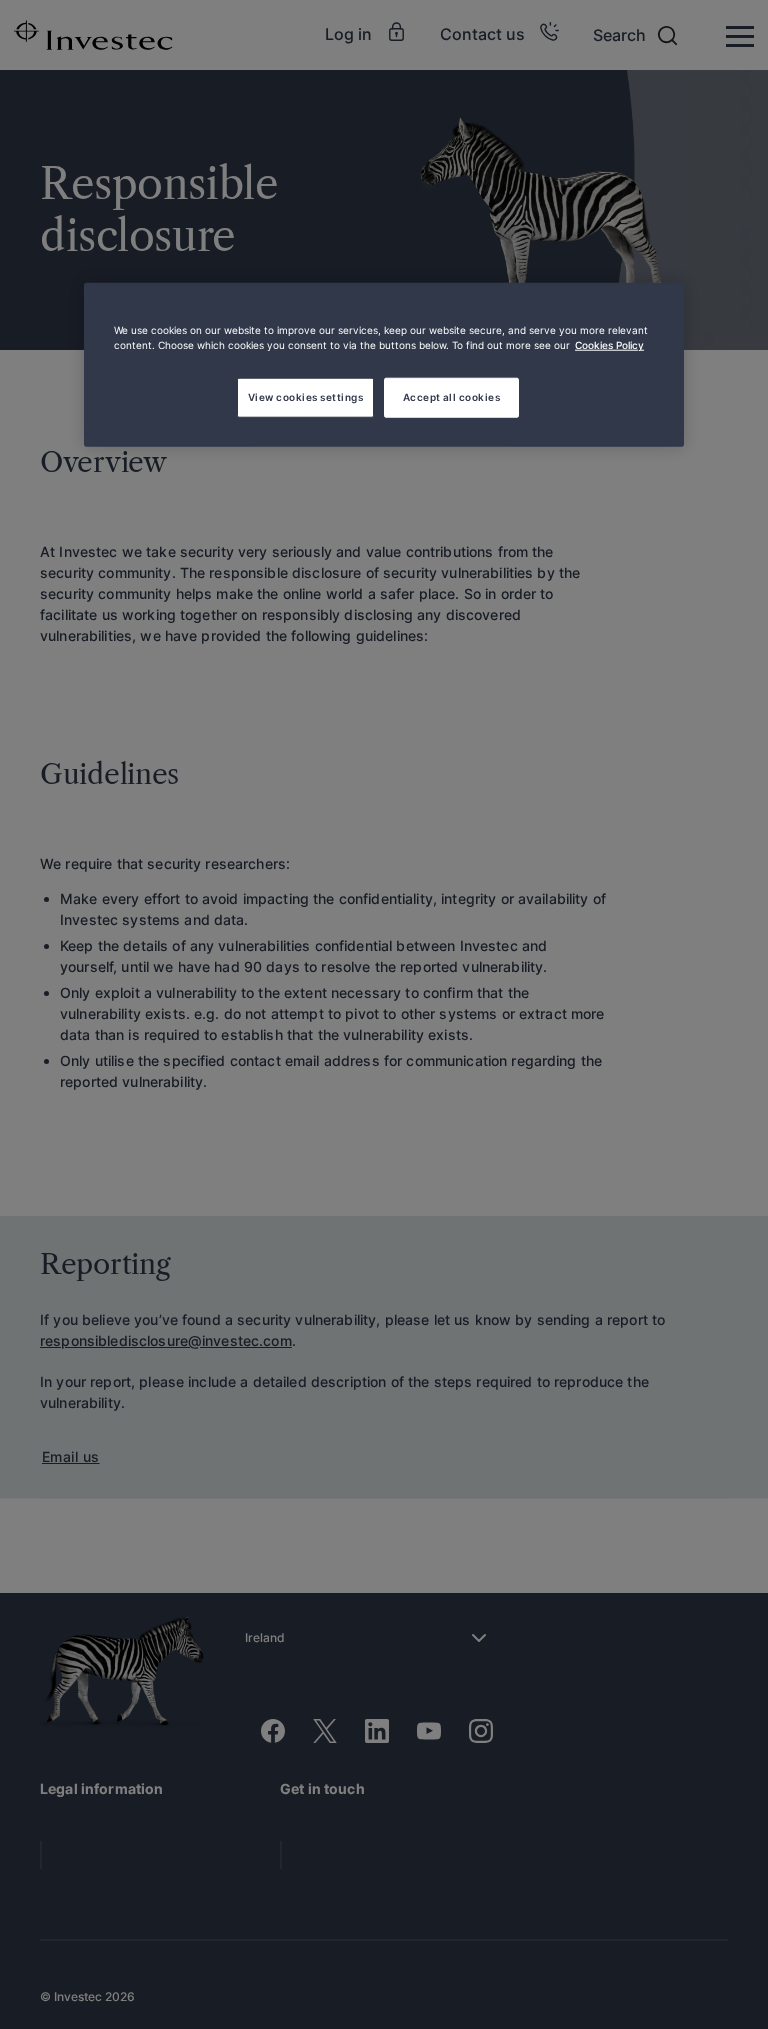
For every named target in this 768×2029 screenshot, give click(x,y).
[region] (384, 365)
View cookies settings (305, 397)
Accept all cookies (452, 397)
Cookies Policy (609, 345)
